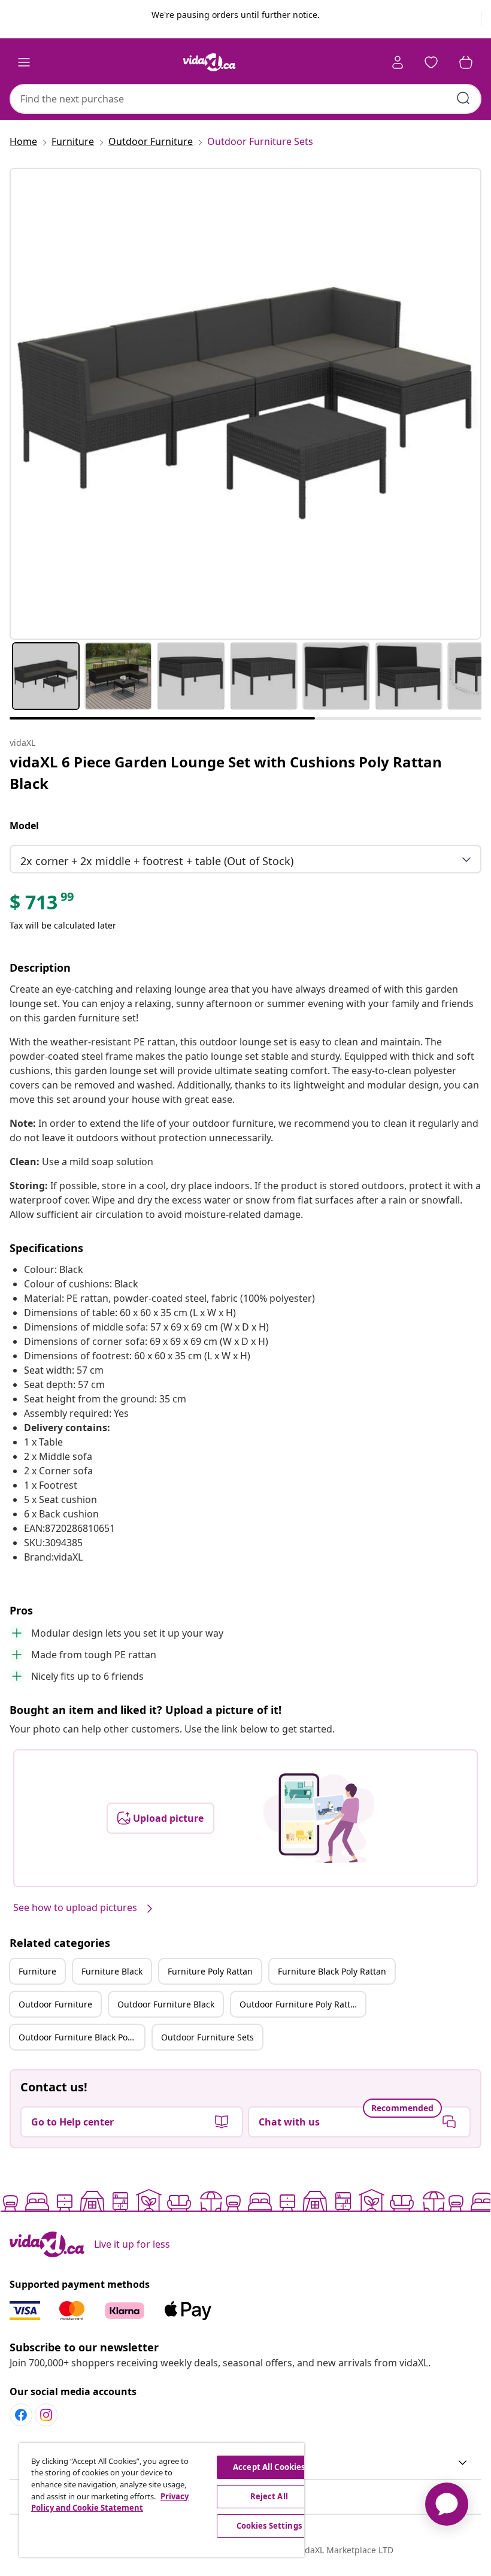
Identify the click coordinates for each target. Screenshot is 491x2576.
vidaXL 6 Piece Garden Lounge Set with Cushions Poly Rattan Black (226, 773)
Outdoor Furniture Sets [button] (207, 2037)
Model (24, 826)
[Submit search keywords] (463, 98)
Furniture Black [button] (112, 1971)
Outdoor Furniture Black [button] (166, 2004)
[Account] (398, 62)
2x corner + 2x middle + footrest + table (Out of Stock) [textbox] (157, 861)
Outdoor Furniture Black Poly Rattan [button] (81, 2037)
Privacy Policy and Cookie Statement (110, 2502)
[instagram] (46, 2415)
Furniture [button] (37, 1971)
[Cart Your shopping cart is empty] (466, 62)
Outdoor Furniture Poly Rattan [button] (300, 2004)
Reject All (269, 2496)
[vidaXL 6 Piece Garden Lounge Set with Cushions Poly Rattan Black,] (245, 404)
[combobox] (245, 99)
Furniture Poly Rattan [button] (210, 1971)
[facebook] (21, 2415)
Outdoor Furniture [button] (55, 2004)
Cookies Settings (269, 2526)
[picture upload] (319, 1818)
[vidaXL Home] (210, 62)
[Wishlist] (431, 62)
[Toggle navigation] (24, 62)
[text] (43, 905)
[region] (162, 2500)
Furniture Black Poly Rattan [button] (332, 1971)
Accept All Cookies (269, 2467)
